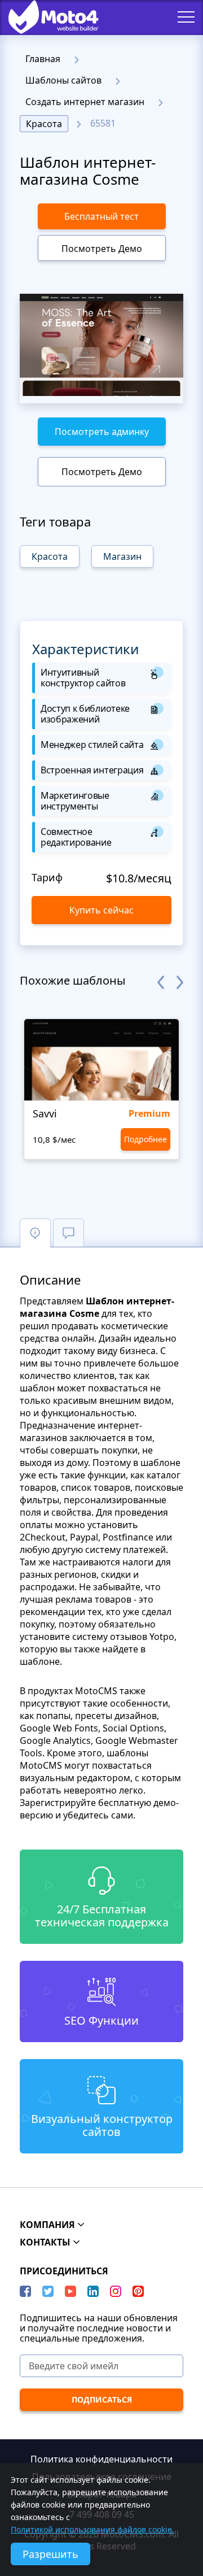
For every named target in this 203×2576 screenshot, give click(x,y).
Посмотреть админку (102, 432)
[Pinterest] (138, 2291)
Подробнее (145, 1139)
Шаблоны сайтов (63, 80)
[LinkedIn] (93, 2291)
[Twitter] (48, 2291)
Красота (44, 124)
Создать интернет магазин (85, 102)
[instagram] (116, 2291)
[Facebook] (25, 2291)
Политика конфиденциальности (101, 2459)
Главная (43, 59)
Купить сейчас (101, 910)
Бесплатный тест (101, 216)
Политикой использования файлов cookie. (92, 2529)
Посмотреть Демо (102, 249)
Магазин (122, 556)
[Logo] (45, 17)
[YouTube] (70, 2291)
